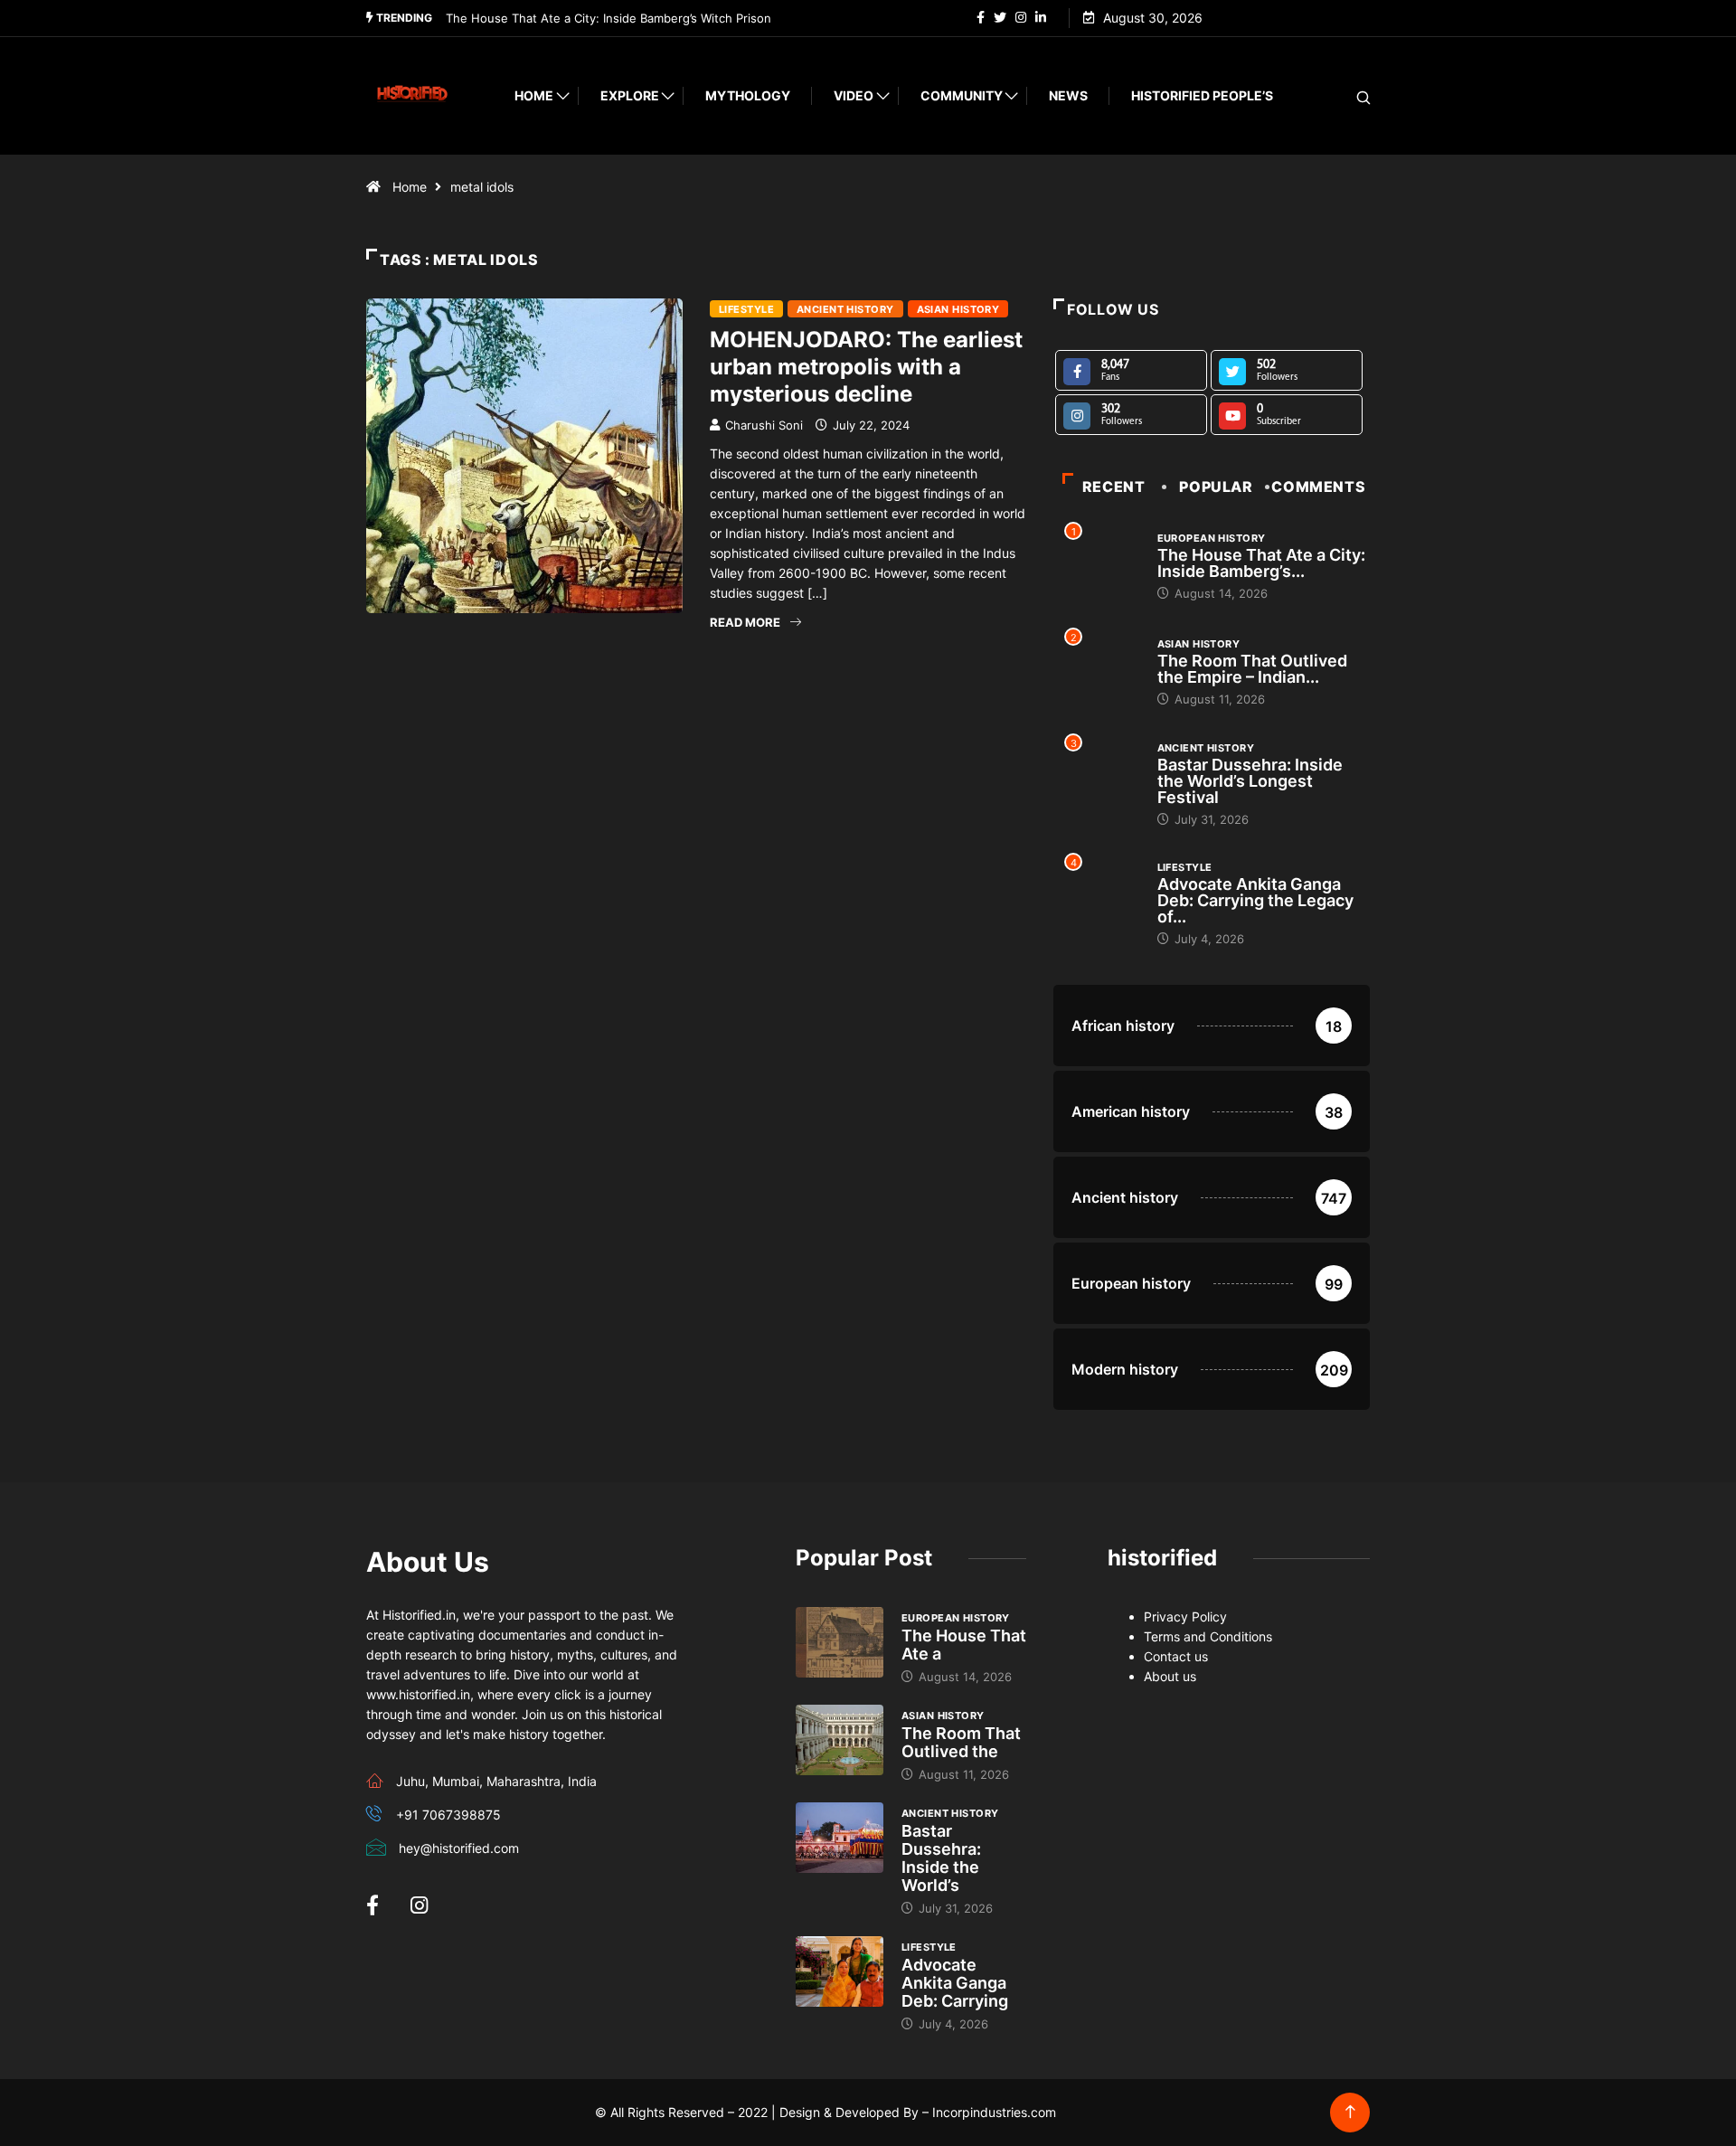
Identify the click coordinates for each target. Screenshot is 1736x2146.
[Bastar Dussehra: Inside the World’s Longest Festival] (840, 1838)
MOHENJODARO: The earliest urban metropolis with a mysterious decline (866, 367)
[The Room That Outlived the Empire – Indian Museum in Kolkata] (840, 1740)
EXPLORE (630, 95)
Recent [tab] (1114, 487)
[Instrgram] (1021, 18)
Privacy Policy (1185, 1617)
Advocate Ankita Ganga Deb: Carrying (955, 1983)
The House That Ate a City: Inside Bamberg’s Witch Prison (609, 18)
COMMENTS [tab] (1318, 487)
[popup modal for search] (1340, 96)
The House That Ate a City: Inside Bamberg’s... (1261, 563)
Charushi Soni (764, 425)
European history (1212, 538)
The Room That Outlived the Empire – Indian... (1252, 669)
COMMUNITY (962, 95)
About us (1170, 1676)
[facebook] (981, 18)
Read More (745, 622)
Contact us (1176, 1656)
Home (534, 95)
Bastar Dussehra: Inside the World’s (941, 1858)
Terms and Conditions (1208, 1636)
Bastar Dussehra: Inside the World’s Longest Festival (1250, 781)
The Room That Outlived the (961, 1742)
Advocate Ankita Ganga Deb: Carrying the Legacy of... (1255, 900)
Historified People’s (1202, 95)
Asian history (958, 309)
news (1068, 95)
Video (854, 95)
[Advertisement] (696, 824)
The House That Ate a (964, 1645)
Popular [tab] (1216, 487)
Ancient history (845, 309)
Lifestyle (746, 309)
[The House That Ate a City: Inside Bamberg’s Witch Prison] (840, 1642)
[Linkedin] (1041, 18)
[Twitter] (1000, 18)
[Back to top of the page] (1350, 2112)
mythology (748, 95)
